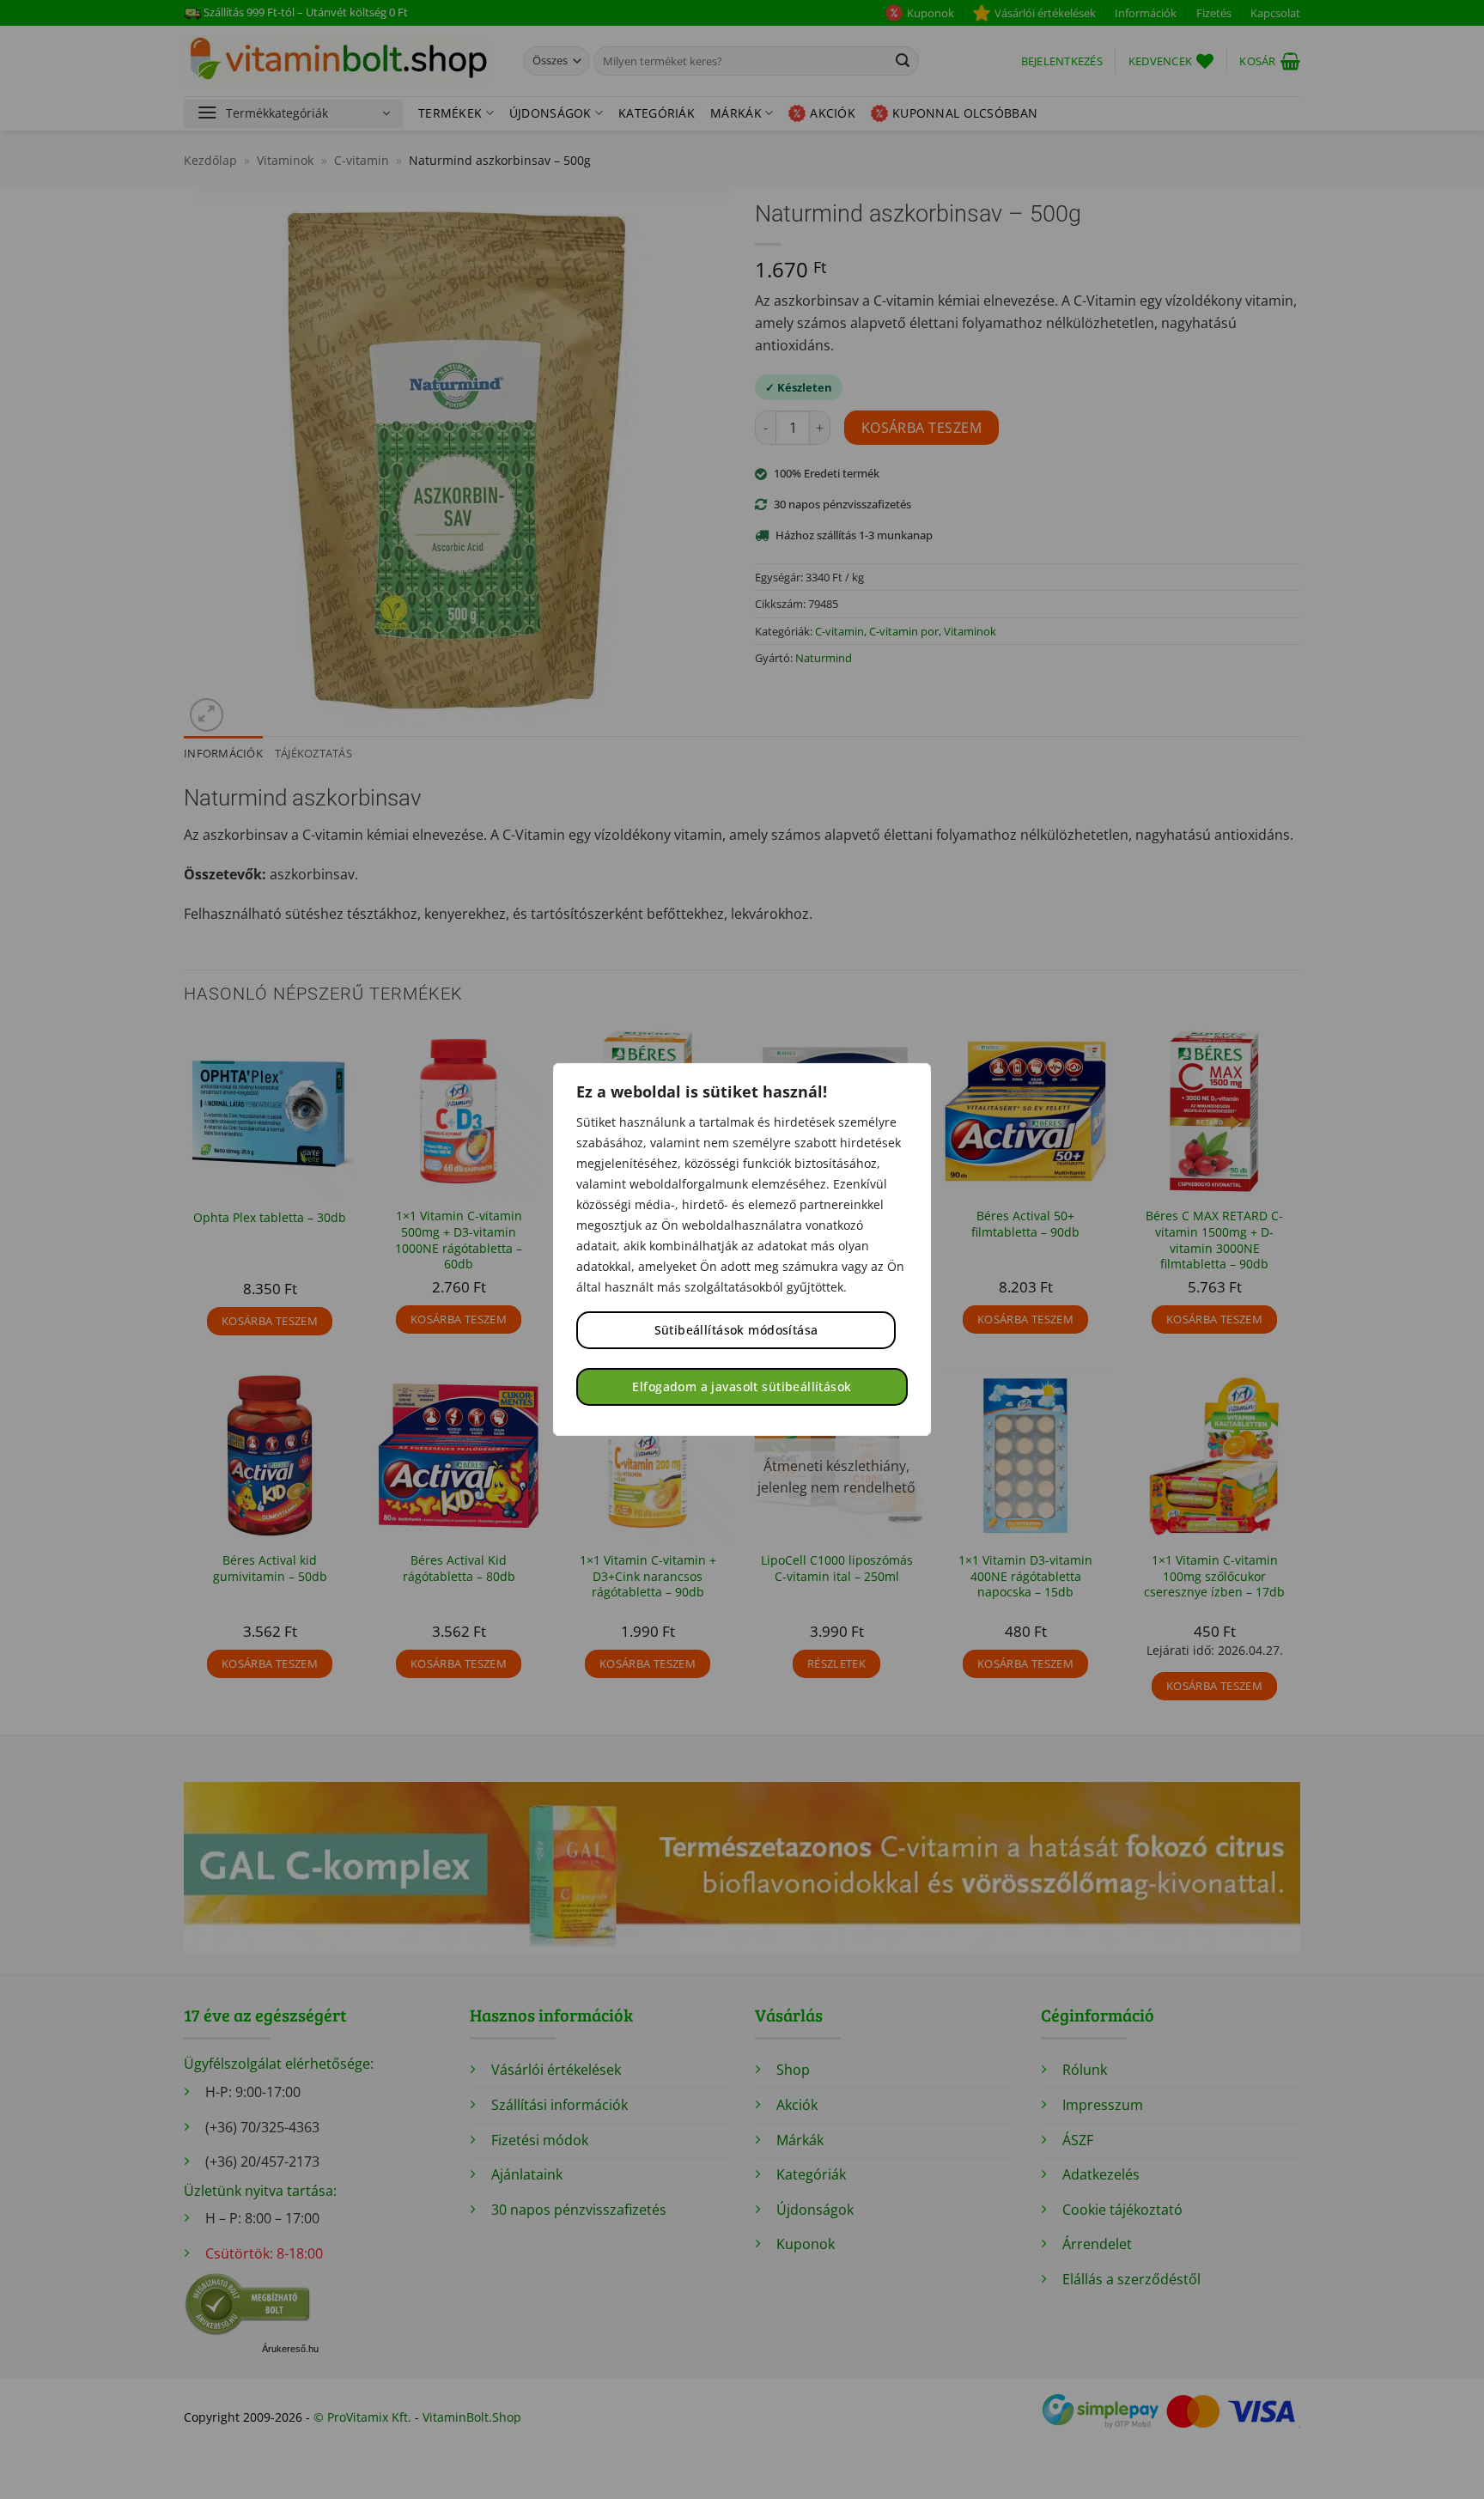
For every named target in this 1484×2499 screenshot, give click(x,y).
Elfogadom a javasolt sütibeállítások (742, 1386)
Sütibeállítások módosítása (736, 1330)
